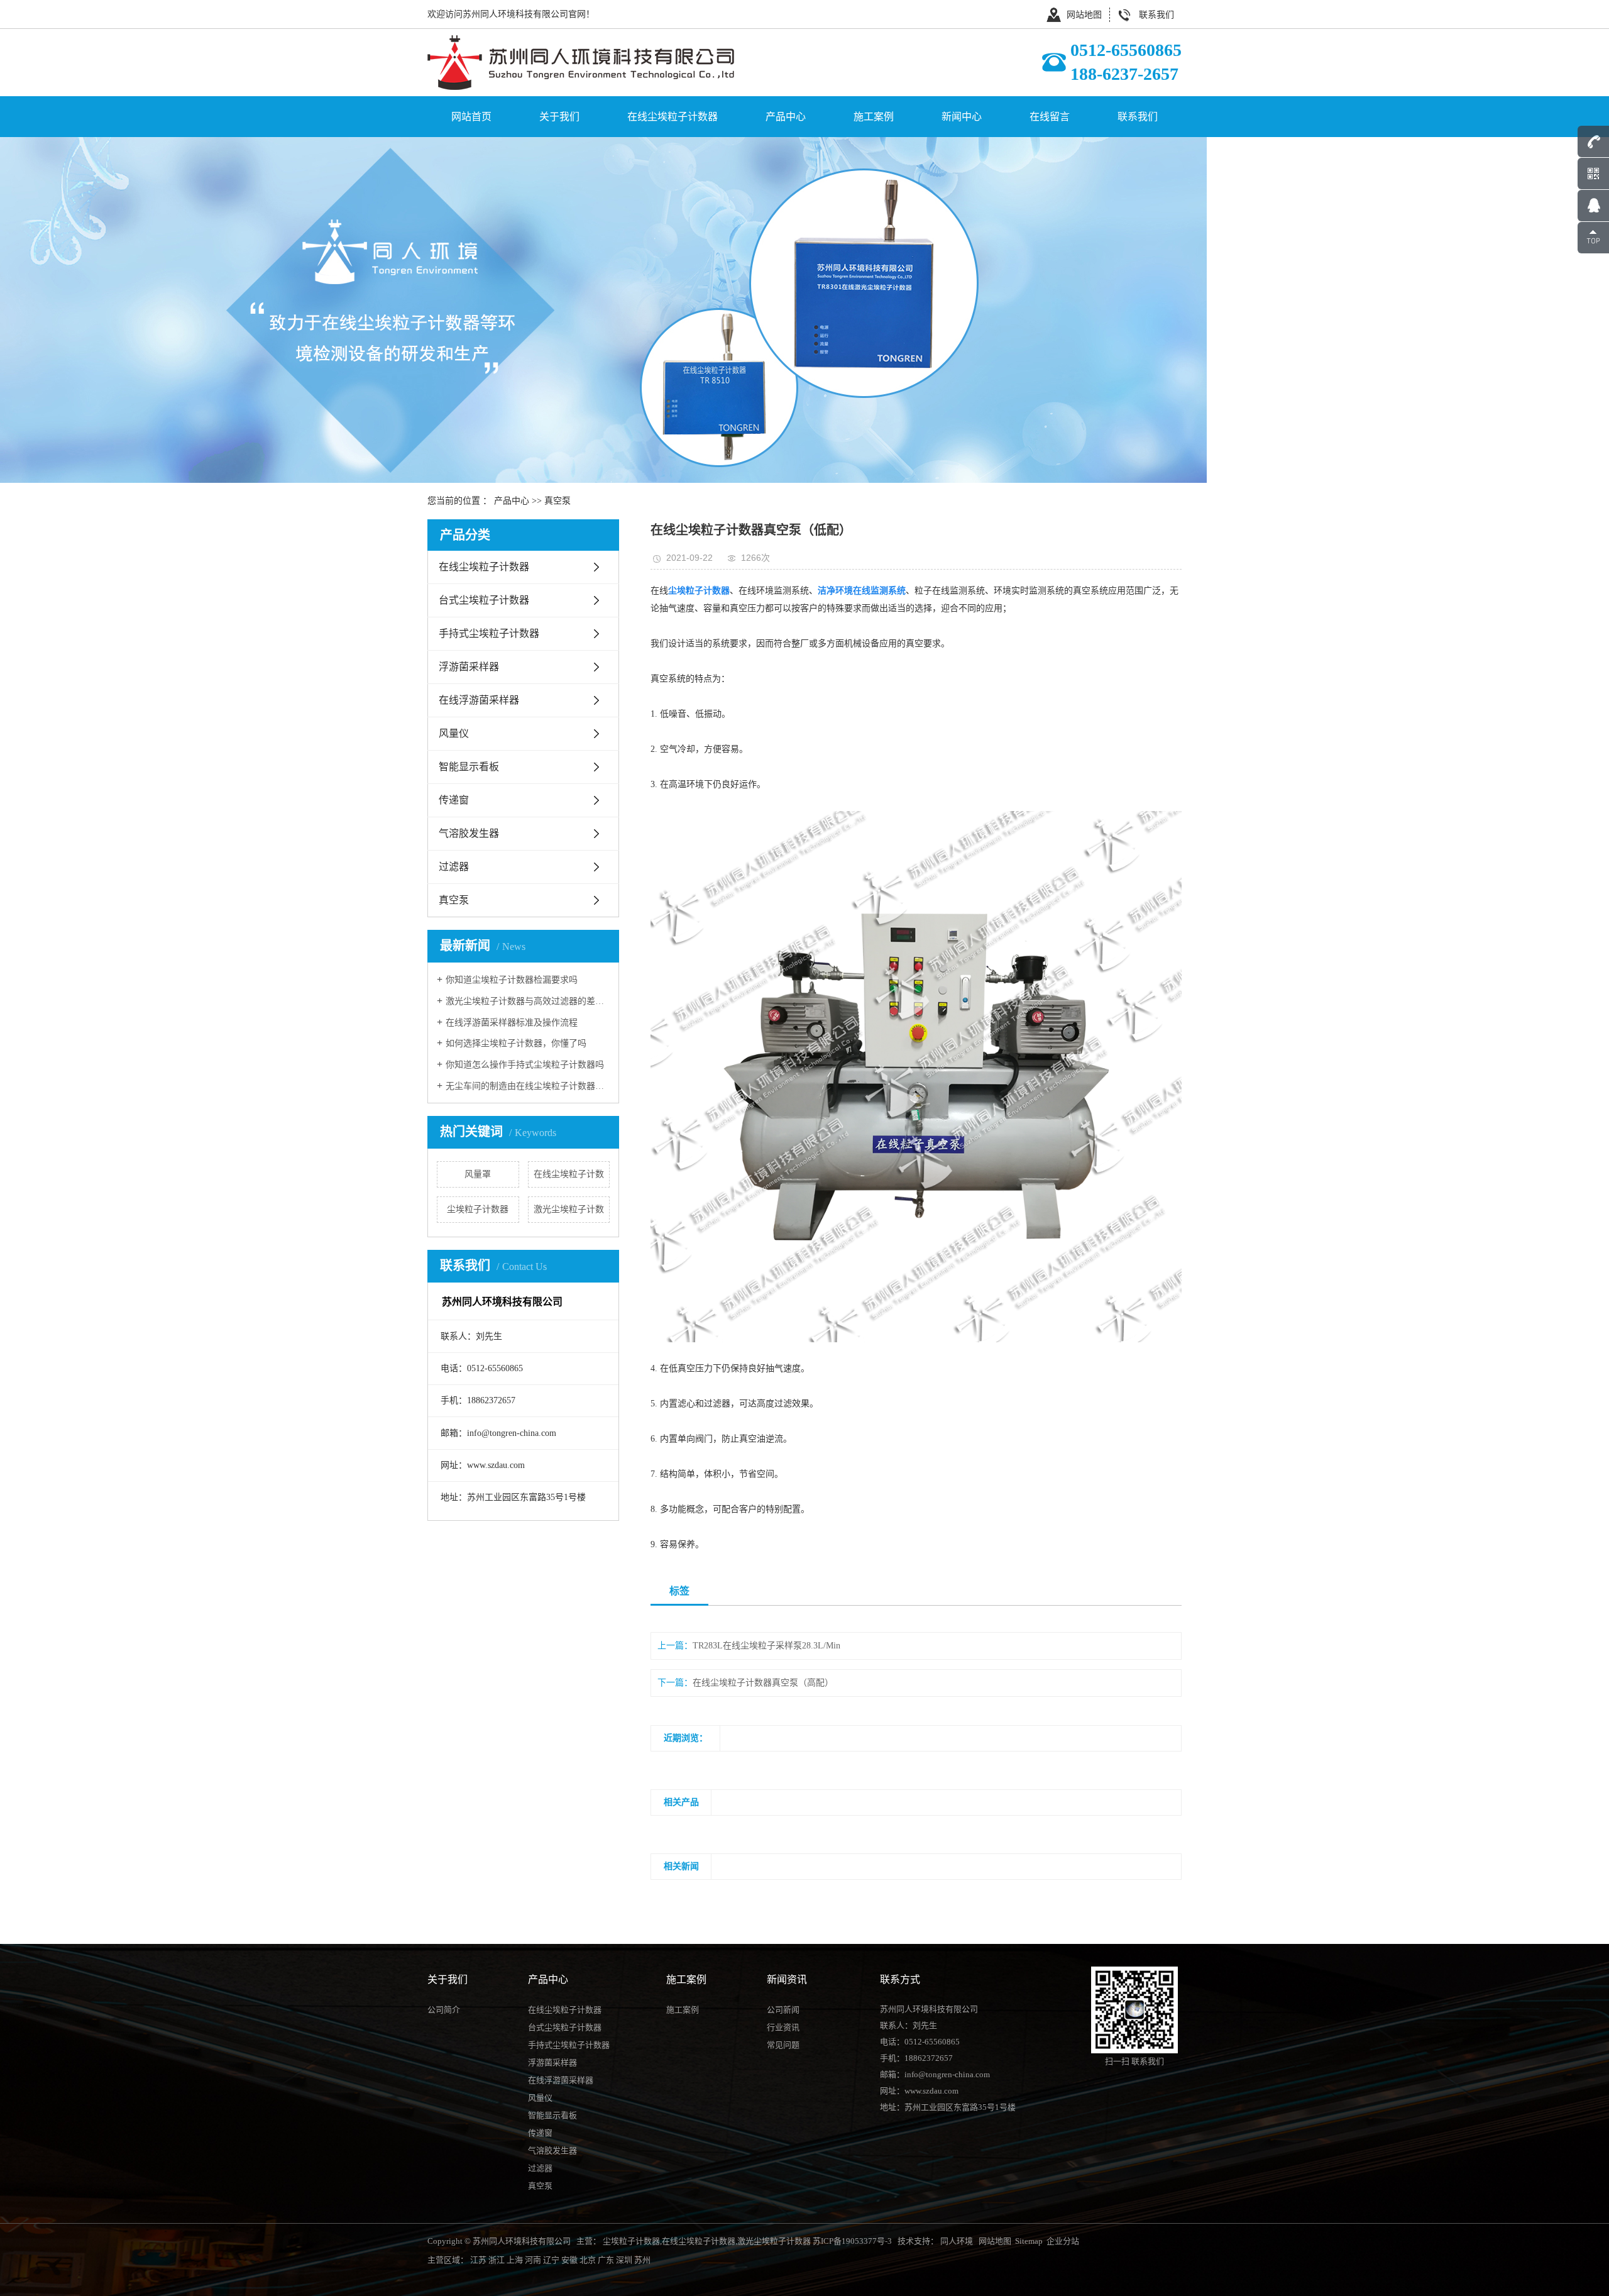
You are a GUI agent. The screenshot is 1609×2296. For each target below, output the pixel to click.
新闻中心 (962, 117)
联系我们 (1156, 15)
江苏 (478, 2260)
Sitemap (1029, 2241)
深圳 (624, 2260)
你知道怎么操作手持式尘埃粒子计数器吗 (525, 1065)
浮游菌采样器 (469, 667)
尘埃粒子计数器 (478, 1209)
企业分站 (1063, 2241)
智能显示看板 (469, 767)
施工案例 (874, 117)
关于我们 (559, 117)
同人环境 (958, 2241)
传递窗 (454, 800)
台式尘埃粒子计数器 (484, 600)
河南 (533, 2260)
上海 (515, 2260)
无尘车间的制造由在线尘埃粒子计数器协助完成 (528, 1086)
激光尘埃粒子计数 (569, 1209)
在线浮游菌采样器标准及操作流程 (512, 1023)
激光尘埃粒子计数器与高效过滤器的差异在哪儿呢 (528, 1001)
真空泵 (557, 501)
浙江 (497, 2260)
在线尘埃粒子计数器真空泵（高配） (763, 1683)
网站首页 (471, 117)
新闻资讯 (787, 1979)
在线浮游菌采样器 (479, 700)
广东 (606, 2260)
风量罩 (478, 1174)
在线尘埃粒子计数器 (673, 117)
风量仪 (454, 733)
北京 (588, 2260)
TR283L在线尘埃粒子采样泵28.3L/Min (766, 1646)
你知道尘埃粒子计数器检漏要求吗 (512, 980)
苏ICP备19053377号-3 (852, 2241)
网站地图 (1084, 15)
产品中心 (786, 117)
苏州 (642, 2260)
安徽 (569, 2260)
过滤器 (454, 867)
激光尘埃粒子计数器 (774, 2241)
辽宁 (551, 2260)
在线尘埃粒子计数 (569, 1174)
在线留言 (1050, 117)
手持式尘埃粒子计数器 (489, 633)
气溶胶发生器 (469, 833)
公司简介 (444, 2010)
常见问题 (783, 2045)
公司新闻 (783, 2010)
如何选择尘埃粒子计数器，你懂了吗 (516, 1043)
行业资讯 (783, 2027)
